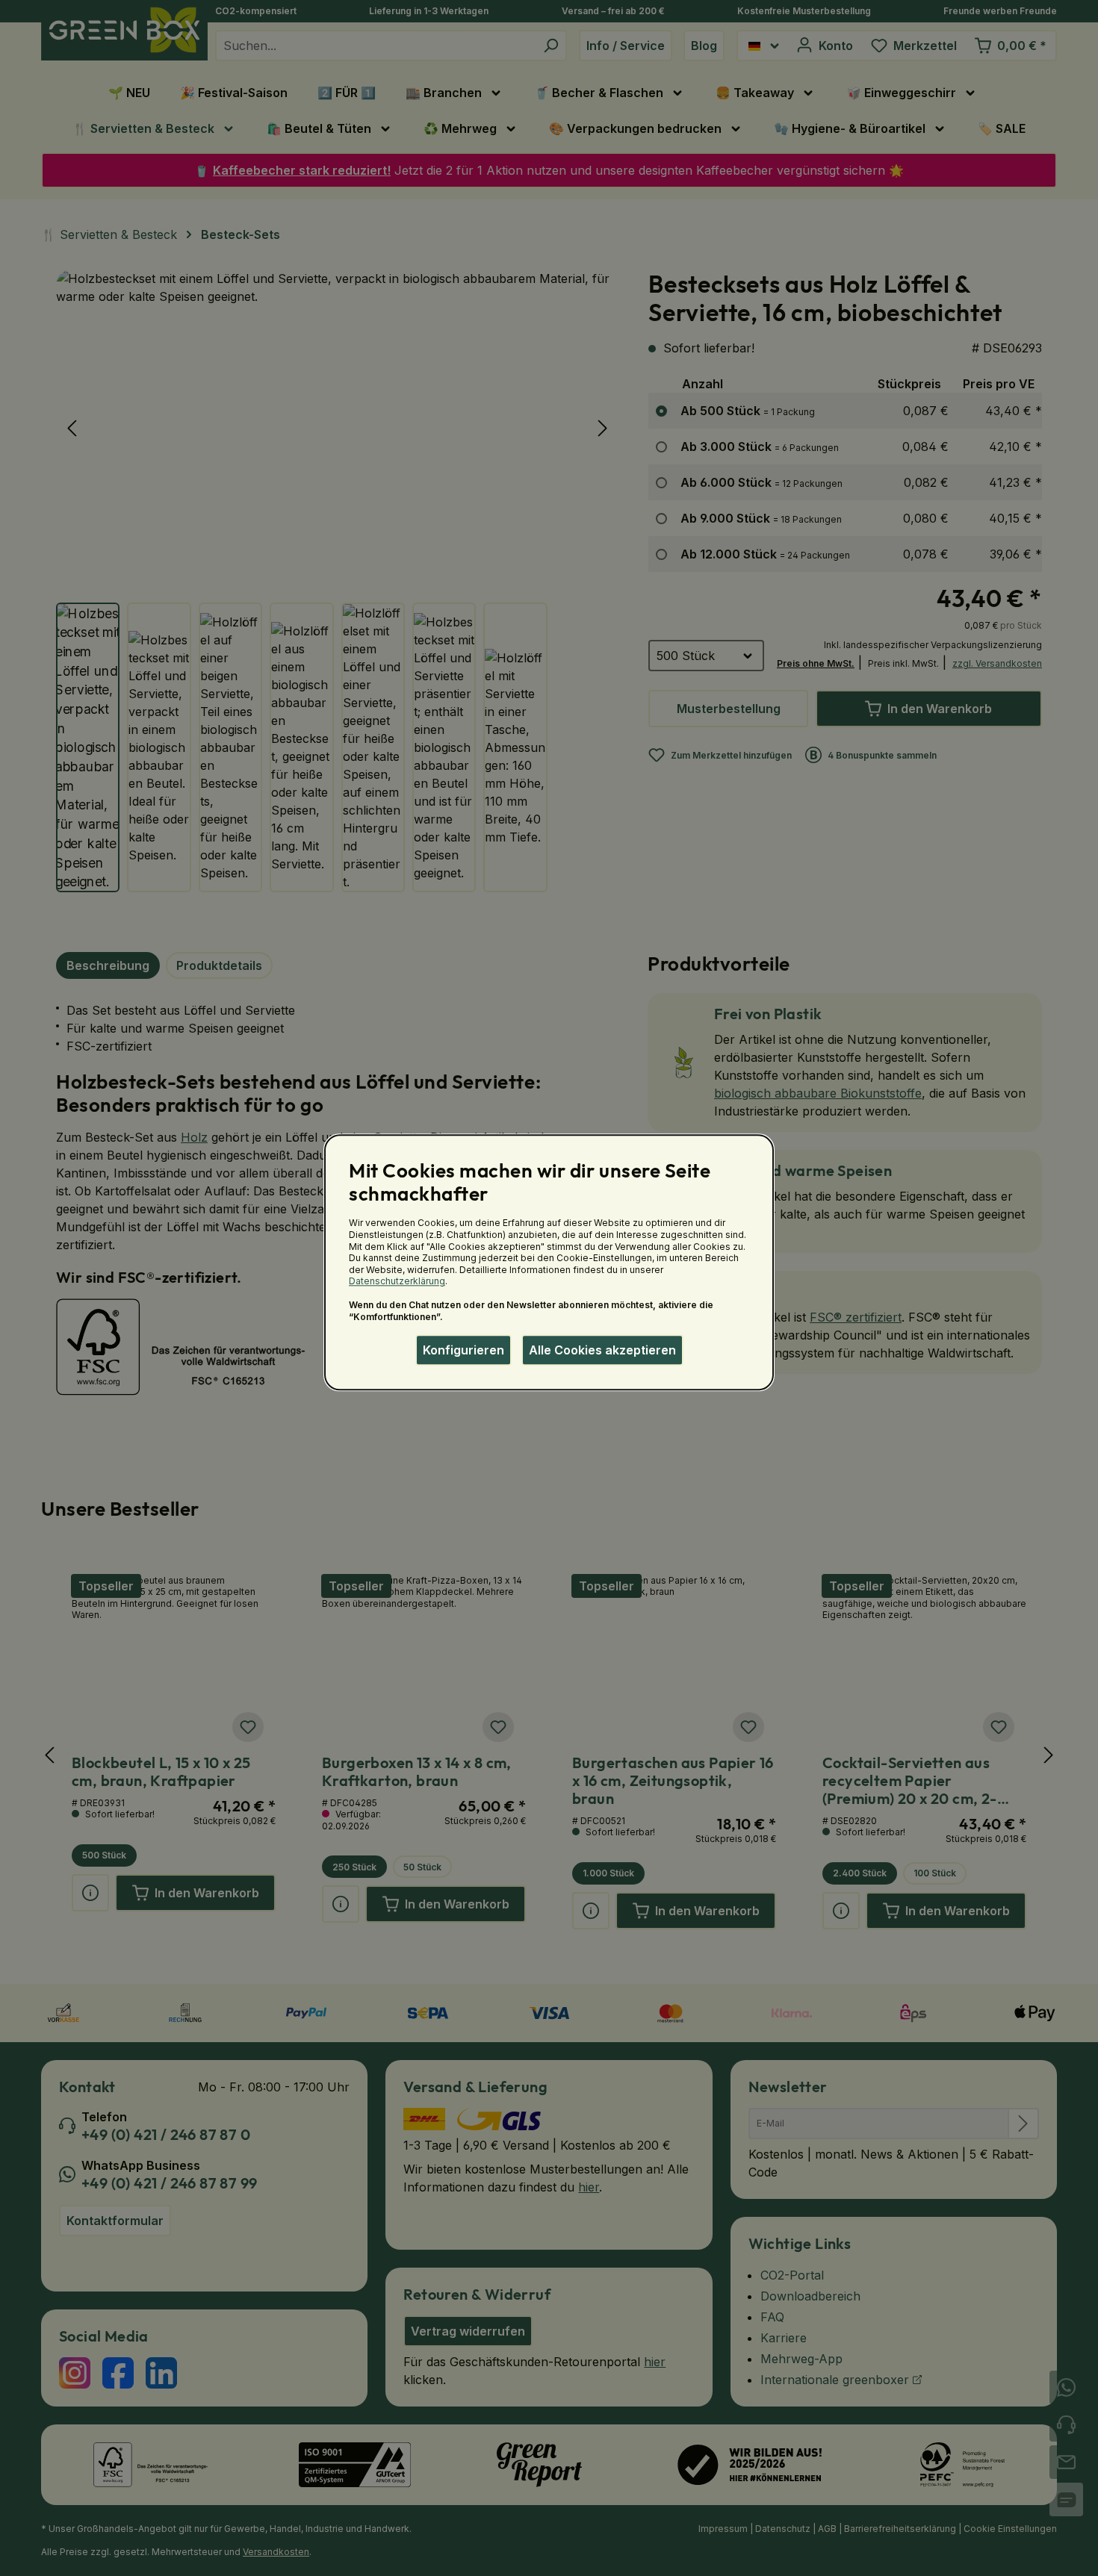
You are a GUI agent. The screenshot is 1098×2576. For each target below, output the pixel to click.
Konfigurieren (463, 1350)
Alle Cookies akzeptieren (602, 1350)
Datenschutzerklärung (397, 1282)
